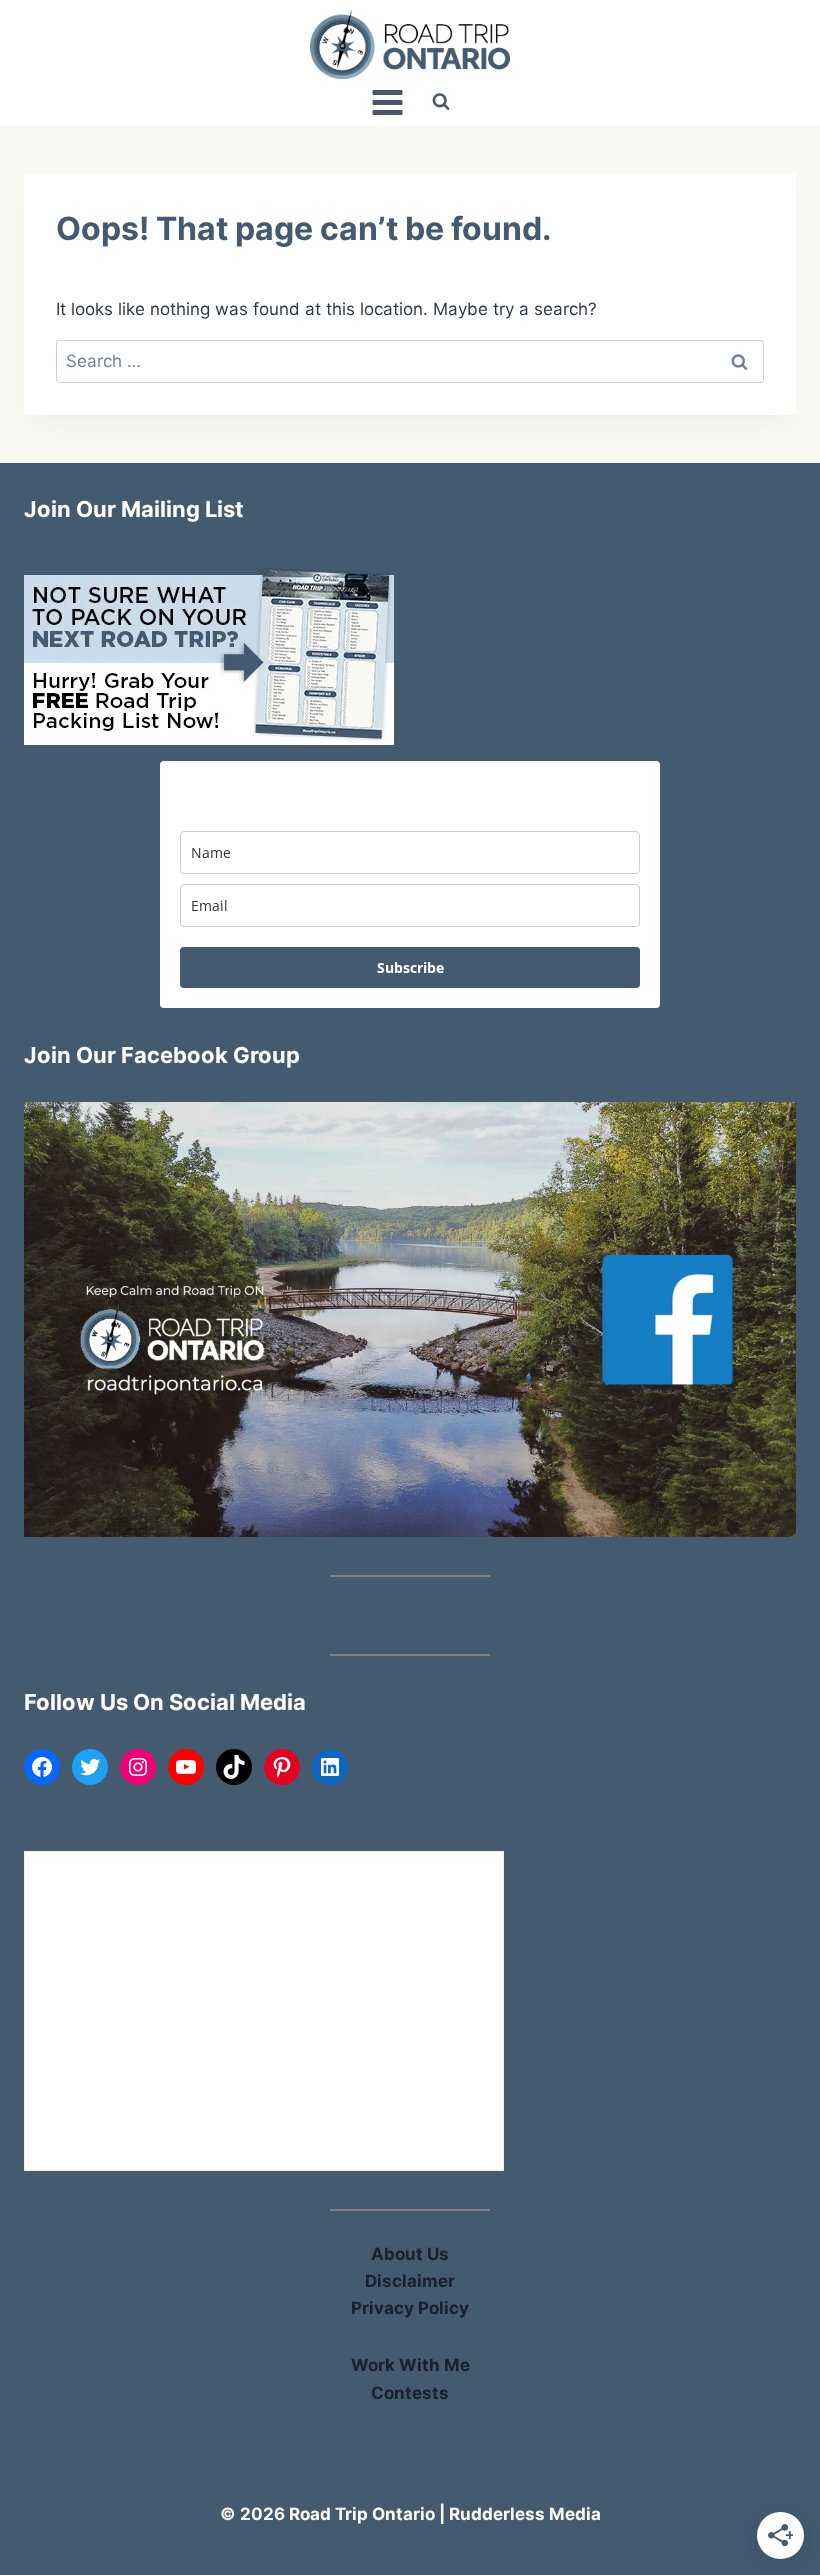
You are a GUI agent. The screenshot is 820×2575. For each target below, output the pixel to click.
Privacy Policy (410, 2308)
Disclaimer (410, 2281)
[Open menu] (387, 102)
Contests (410, 2393)
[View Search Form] (441, 102)
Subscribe (410, 967)
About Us (410, 2254)
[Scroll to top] (771, 2146)
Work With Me (410, 2365)
